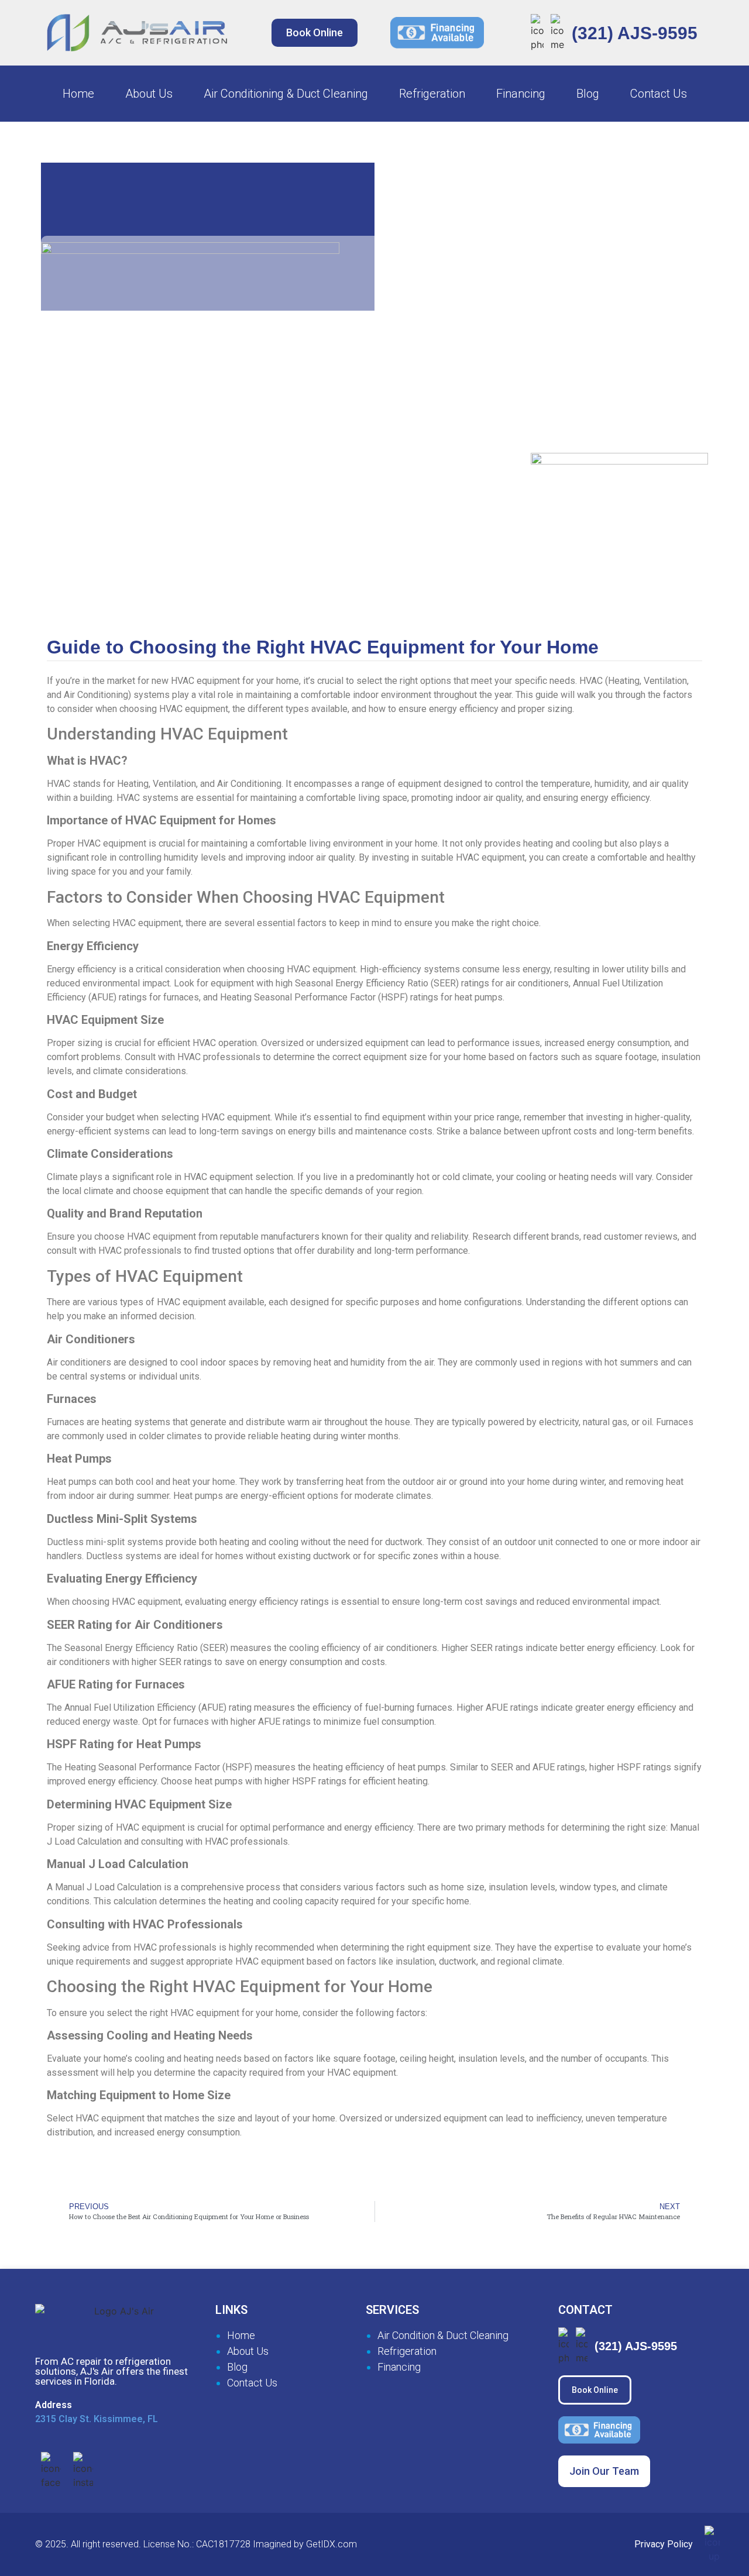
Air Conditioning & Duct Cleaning (286, 94)
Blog (588, 94)
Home (78, 94)
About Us (149, 94)
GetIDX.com (331, 2544)
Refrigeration (432, 94)
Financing (521, 94)
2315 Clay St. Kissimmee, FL (97, 2419)
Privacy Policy (664, 2544)
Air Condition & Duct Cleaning (443, 2335)
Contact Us (659, 94)
